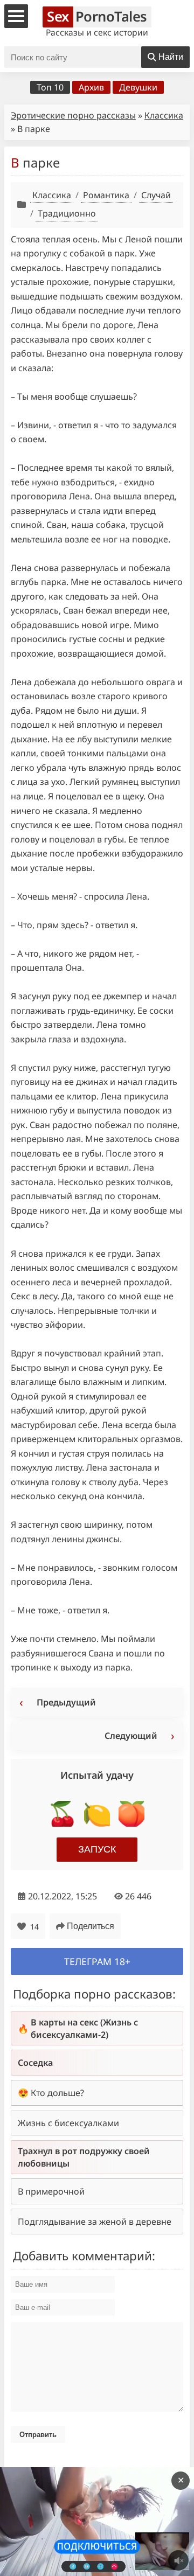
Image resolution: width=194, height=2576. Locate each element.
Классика (164, 115)
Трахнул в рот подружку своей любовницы (84, 2157)
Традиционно (67, 213)
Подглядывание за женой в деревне (95, 2222)
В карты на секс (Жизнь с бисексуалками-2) (84, 2028)
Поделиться (91, 1926)
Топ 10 (50, 87)
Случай (156, 195)
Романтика (106, 195)
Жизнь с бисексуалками (68, 2123)
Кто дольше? (57, 2093)
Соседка (35, 2063)
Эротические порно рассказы (73, 115)
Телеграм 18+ (97, 1961)
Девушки (138, 87)
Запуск (97, 1849)
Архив (91, 87)
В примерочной (51, 2191)
